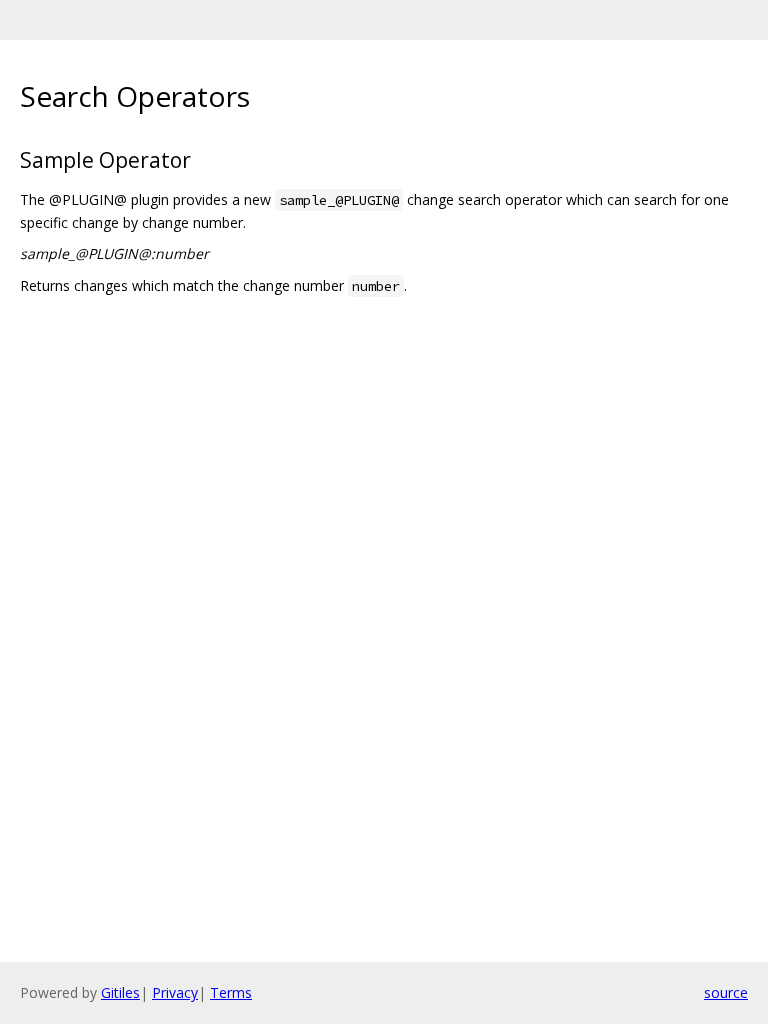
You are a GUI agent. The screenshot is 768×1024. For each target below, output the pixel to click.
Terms (231, 992)
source (726, 992)
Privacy (175, 992)
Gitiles (120, 992)
